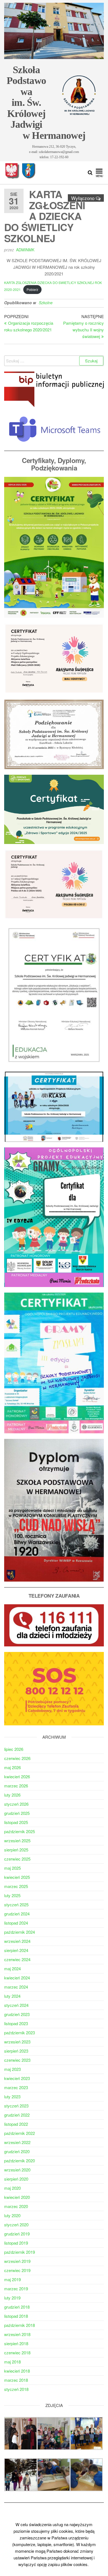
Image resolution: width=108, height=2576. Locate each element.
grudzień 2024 (17, 1914)
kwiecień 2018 (17, 2371)
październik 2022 (20, 2133)
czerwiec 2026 (17, 1758)
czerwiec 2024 (17, 1959)
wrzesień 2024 (17, 1941)
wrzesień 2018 (17, 2334)
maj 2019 (12, 2279)
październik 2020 (20, 2161)
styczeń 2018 (16, 2389)
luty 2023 (12, 2097)
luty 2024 (12, 1996)
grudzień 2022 (17, 2115)
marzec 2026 (16, 1786)
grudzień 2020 (17, 2151)
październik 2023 (20, 2033)
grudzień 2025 (17, 1813)
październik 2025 (20, 1831)
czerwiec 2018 (17, 2353)
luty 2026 (12, 1795)
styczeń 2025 (16, 1904)
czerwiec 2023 (17, 2060)
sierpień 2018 (16, 2343)
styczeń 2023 (16, 2106)
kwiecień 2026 (17, 1776)
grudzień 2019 (17, 2234)
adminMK (25, 250)
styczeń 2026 (16, 1804)
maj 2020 (12, 2188)
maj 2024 (12, 1969)
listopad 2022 (16, 2124)
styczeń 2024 (16, 2005)
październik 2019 (20, 2252)
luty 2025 (12, 1895)
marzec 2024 (16, 1987)
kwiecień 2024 (17, 1978)
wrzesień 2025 (17, 1840)
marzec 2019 (16, 2289)
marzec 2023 (16, 2087)
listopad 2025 (16, 1822)
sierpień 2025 (16, 1850)
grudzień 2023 (17, 2014)
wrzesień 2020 (17, 2170)
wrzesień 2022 (17, 2142)
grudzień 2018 (17, 2307)
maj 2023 (12, 2069)
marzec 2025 (16, 1886)
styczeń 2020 (16, 2225)
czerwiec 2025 (17, 1859)
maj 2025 (12, 1868)
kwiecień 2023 (17, 2078)
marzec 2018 (16, 2380)
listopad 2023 (16, 2023)
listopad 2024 (16, 1923)
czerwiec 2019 (17, 2270)
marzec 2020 (16, 2206)
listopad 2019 (16, 2243)
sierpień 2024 (16, 1950)
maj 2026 (12, 1767)
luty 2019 (12, 2298)
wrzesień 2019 (17, 2261)
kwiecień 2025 (17, 1877)
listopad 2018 (16, 2316)
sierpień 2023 (16, 2051)
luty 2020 (12, 2215)
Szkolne (46, 303)
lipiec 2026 (14, 1749)
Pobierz (32, 289)
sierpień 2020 (16, 2179)
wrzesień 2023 (17, 2042)
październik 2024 (20, 1932)
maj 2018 (12, 2362)
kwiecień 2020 (17, 2197)
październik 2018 (20, 2325)
